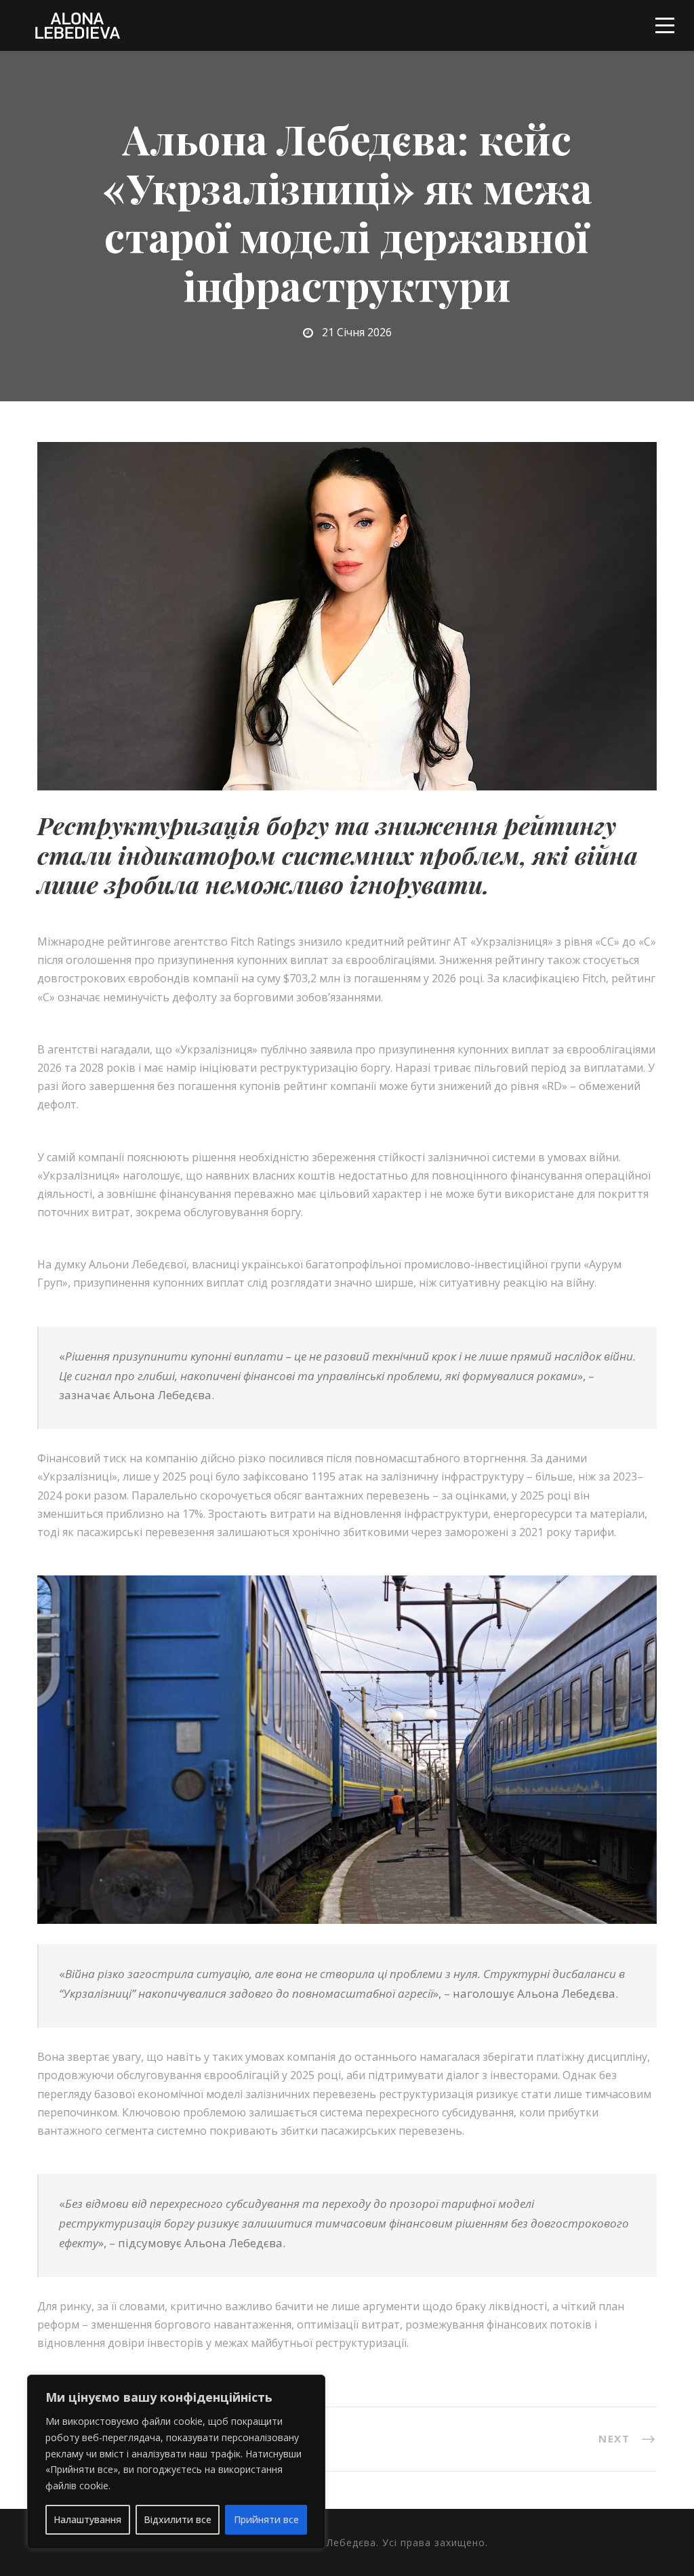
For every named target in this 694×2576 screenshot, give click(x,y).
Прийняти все (266, 2519)
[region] (176, 2462)
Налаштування (87, 2519)
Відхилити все (178, 2519)
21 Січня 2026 (357, 332)
